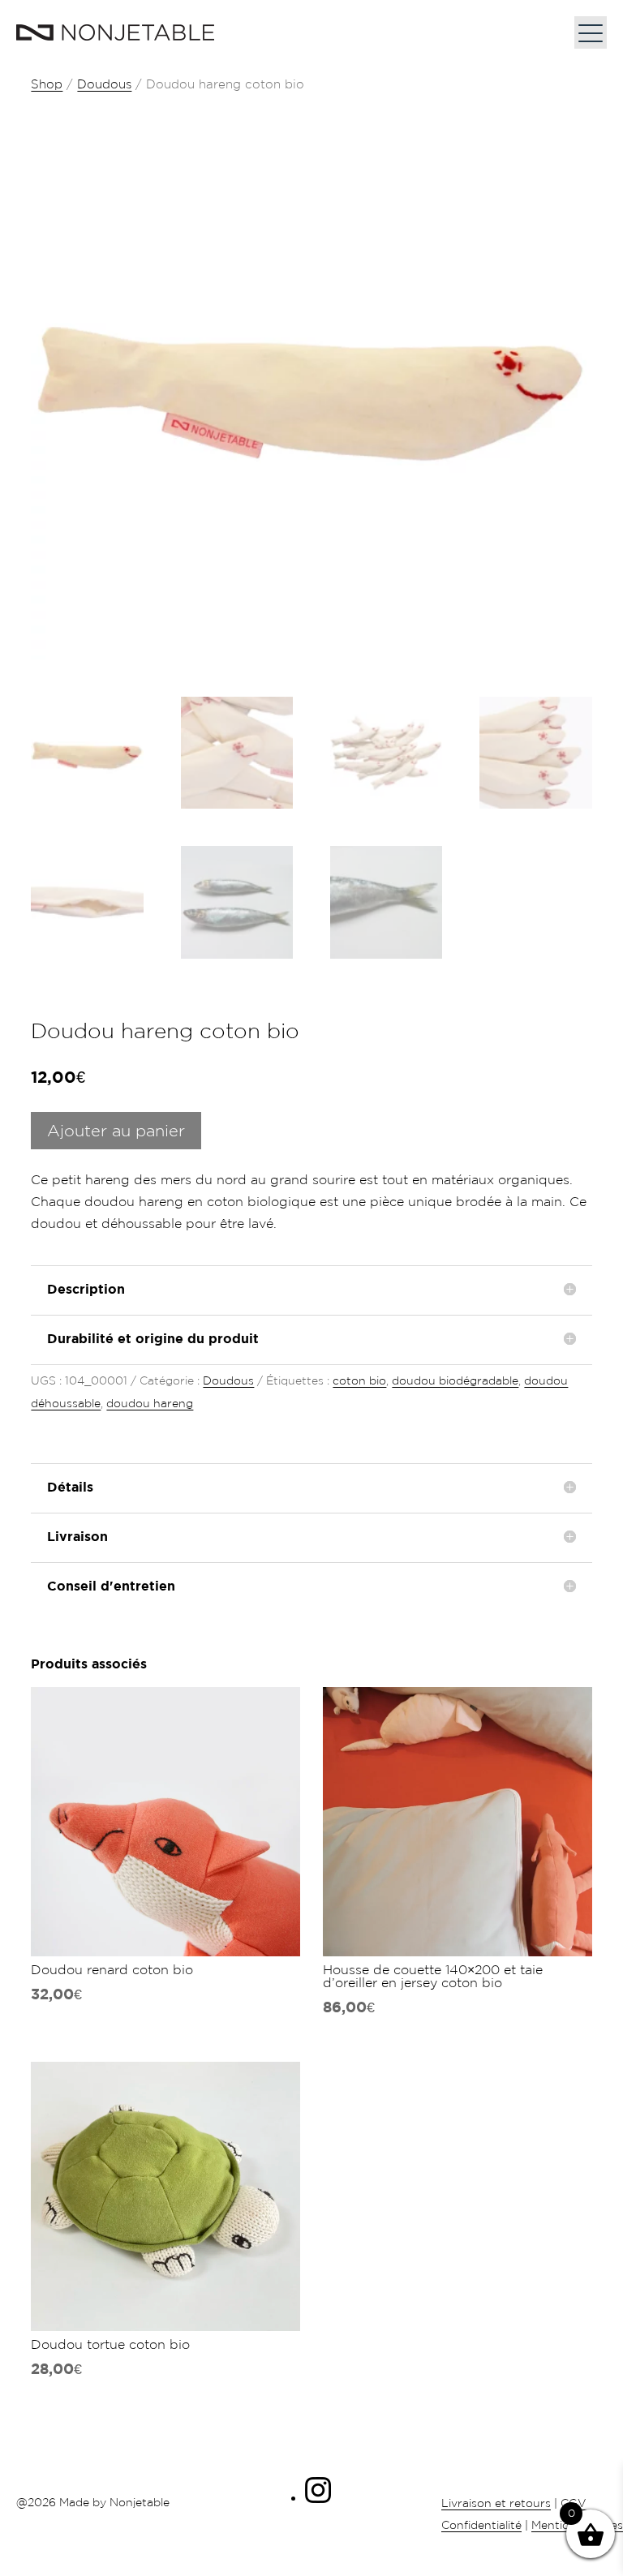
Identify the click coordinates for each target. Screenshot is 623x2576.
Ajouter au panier (116, 1131)
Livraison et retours (496, 2503)
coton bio (359, 1380)
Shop (47, 84)
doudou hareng (150, 1403)
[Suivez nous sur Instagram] (318, 2498)
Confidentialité (481, 2525)
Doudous (104, 84)
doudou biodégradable (455, 1380)
